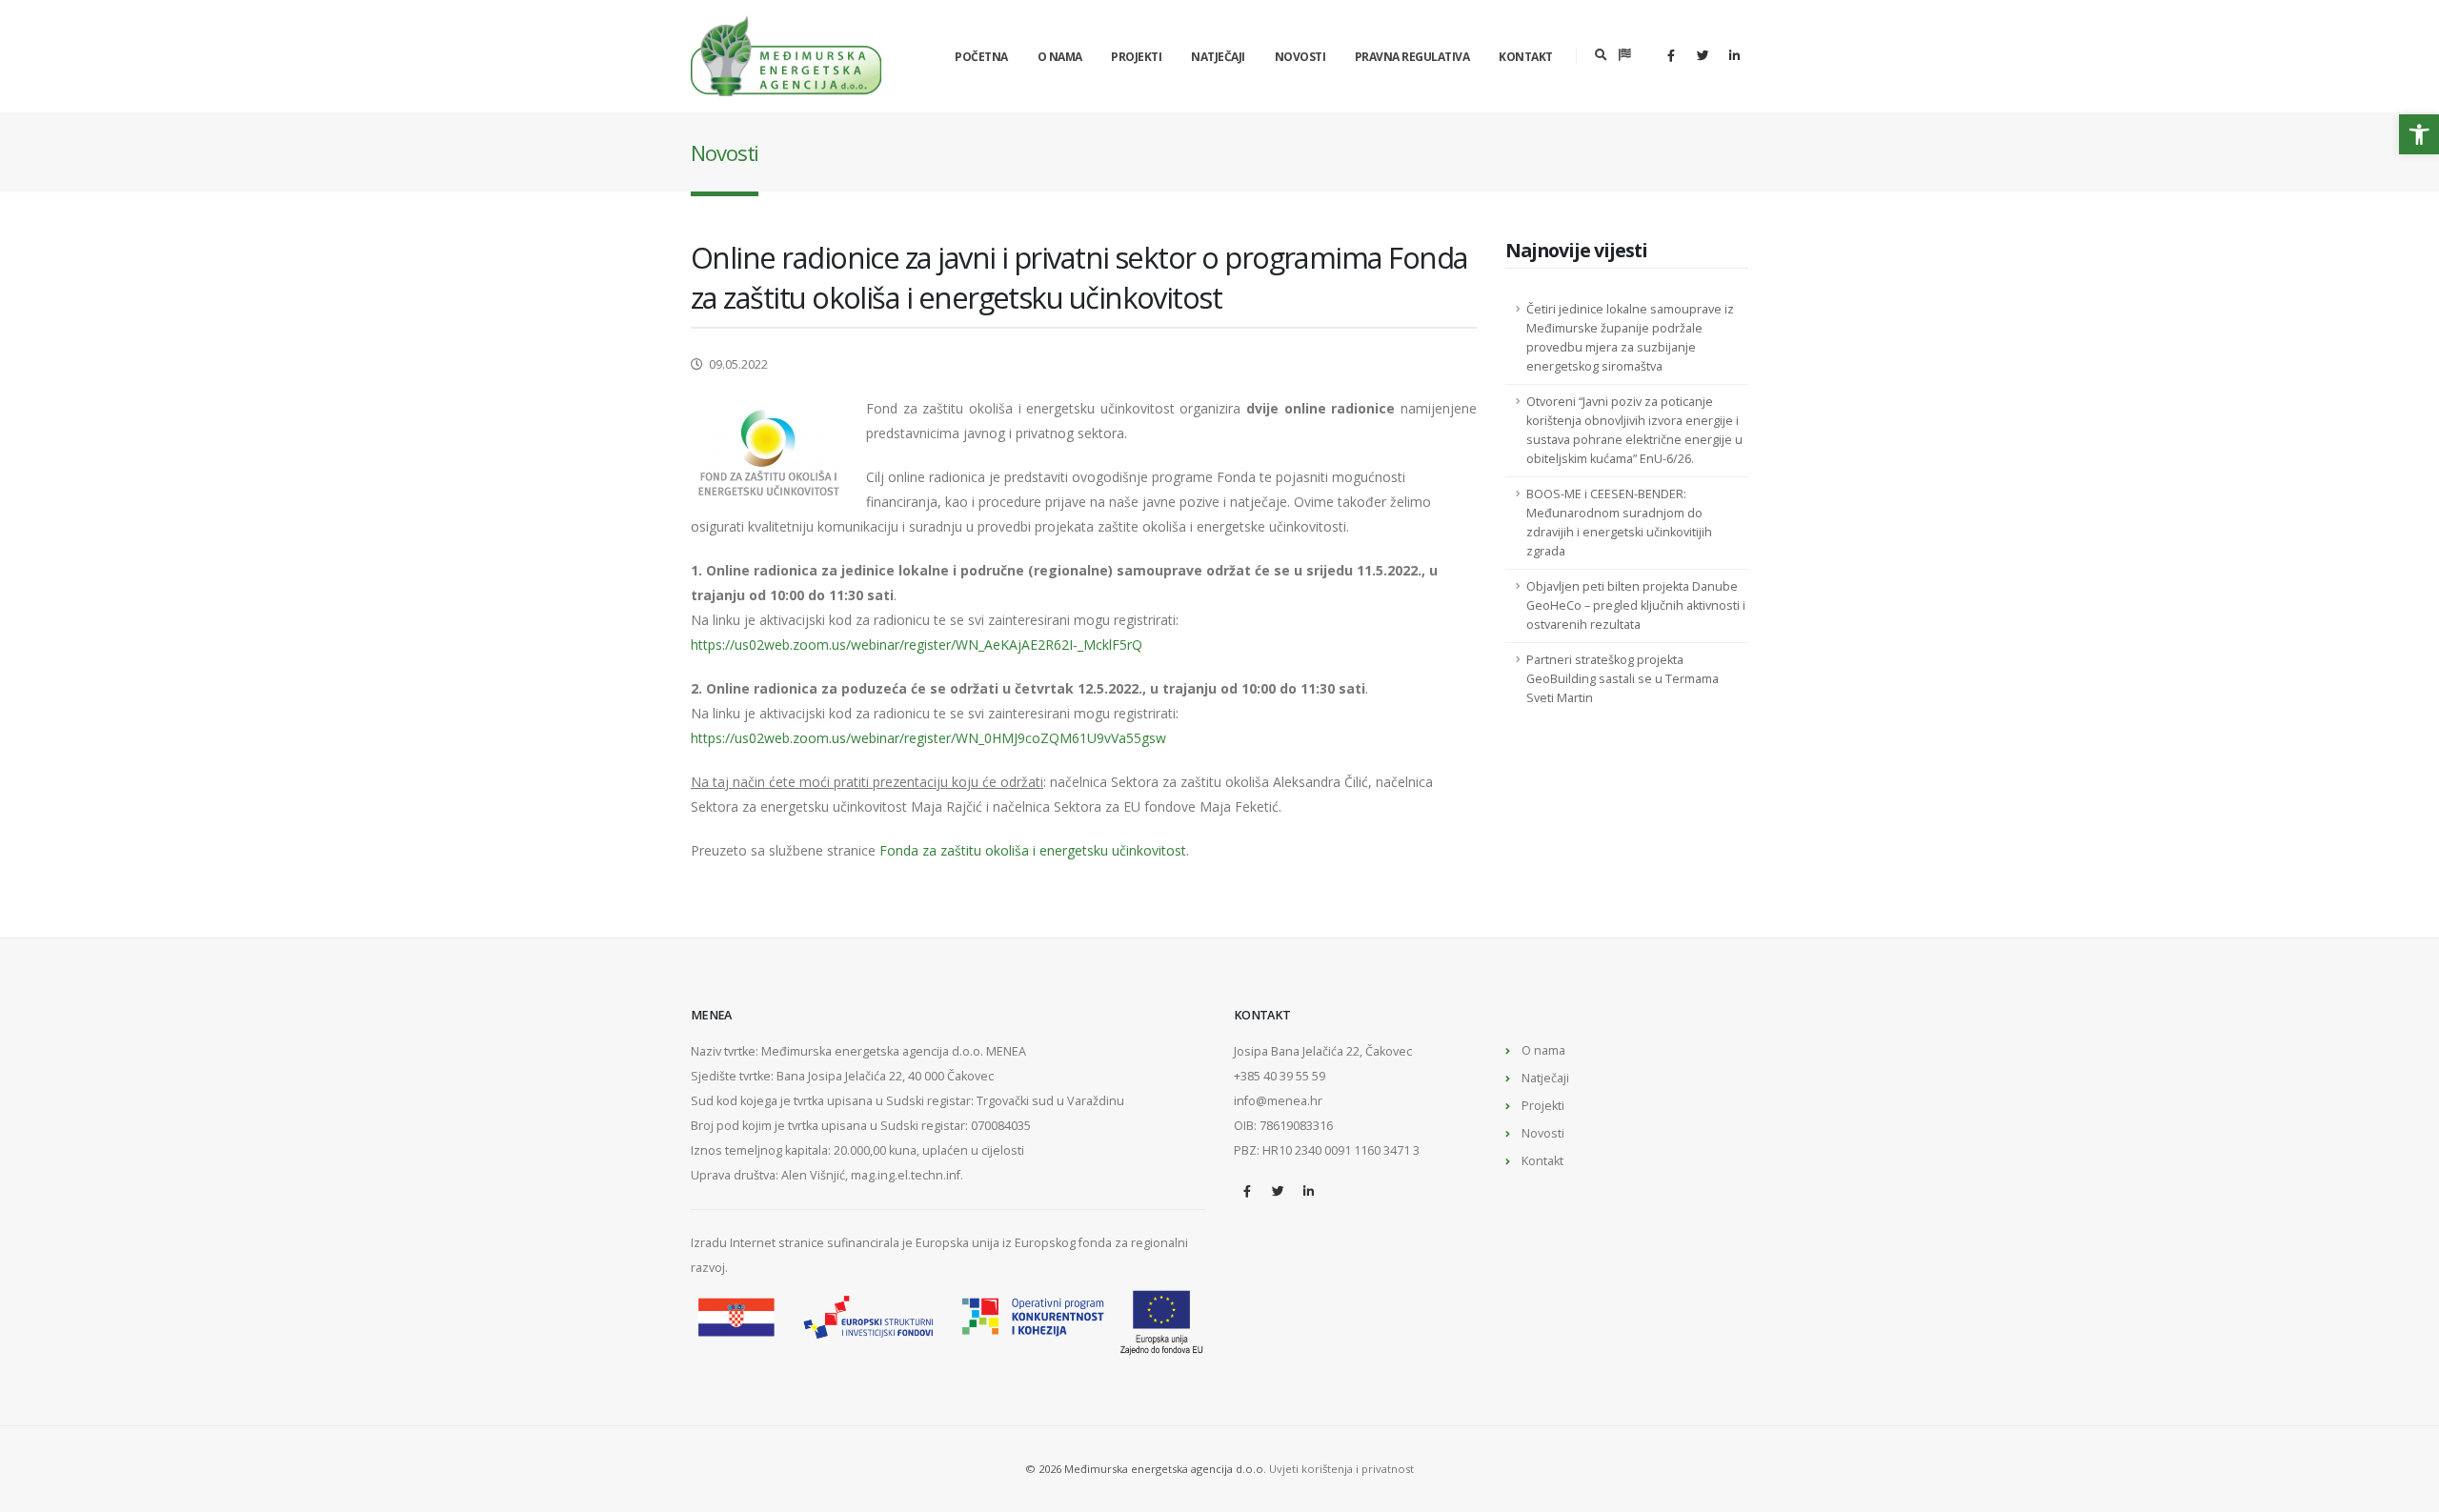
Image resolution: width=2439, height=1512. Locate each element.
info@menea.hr (1278, 1101)
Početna (981, 57)
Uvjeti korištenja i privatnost (1341, 1469)
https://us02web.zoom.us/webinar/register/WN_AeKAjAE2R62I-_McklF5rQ (917, 645)
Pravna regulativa (1412, 57)
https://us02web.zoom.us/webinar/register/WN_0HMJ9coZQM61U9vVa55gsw (928, 738)
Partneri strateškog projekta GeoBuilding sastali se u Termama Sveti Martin (1623, 679)
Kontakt (1526, 57)
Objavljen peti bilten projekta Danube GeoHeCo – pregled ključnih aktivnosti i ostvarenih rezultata (1636, 605)
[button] (2419, 134)
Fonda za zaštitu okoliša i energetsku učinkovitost (1033, 850)
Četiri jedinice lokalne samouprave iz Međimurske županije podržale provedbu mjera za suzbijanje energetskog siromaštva (1630, 338)
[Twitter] (1703, 55)
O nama (1060, 57)
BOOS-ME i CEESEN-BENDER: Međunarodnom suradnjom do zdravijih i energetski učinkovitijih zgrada (1619, 523)
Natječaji (1218, 57)
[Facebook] (1671, 55)
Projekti (1136, 57)
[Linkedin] (1734, 55)
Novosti (1300, 57)
